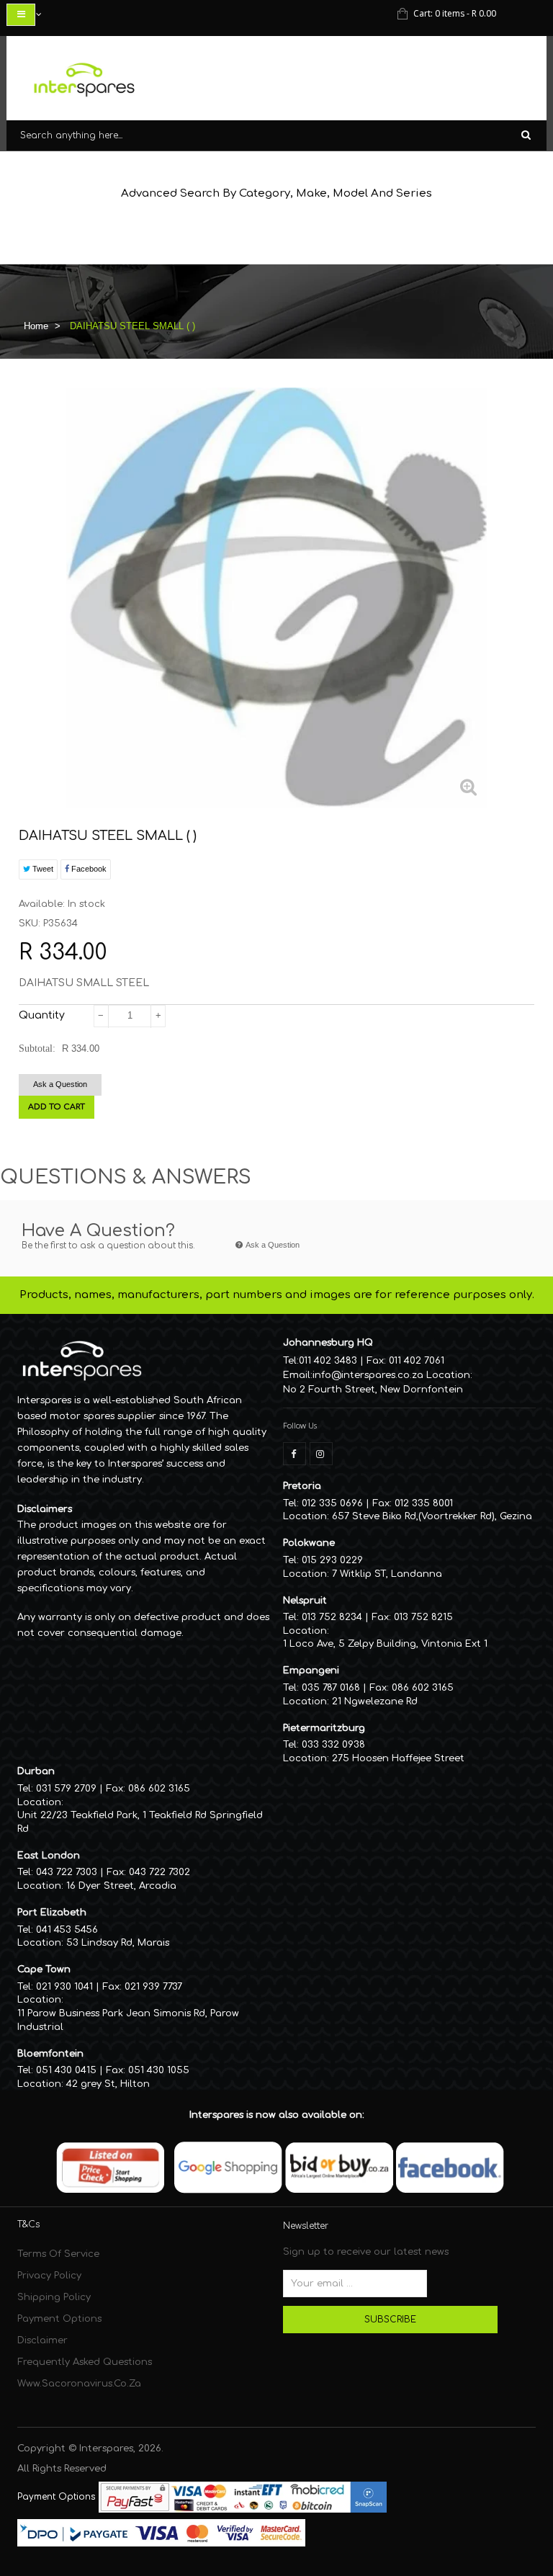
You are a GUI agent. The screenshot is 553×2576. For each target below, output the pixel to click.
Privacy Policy (49, 2276)
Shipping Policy (54, 2297)
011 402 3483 (328, 1361)
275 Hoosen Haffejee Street (398, 1758)
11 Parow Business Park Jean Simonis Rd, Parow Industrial (128, 2020)
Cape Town (44, 1969)
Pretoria (302, 1486)
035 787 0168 (331, 1688)
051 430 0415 (66, 2070)
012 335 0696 (332, 1503)
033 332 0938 (333, 1745)
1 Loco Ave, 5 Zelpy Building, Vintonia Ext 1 (385, 1644)
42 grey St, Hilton (108, 2084)
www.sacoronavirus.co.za (79, 2384)
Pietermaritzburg (324, 1728)
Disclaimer (42, 2340)
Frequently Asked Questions (85, 2362)
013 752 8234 (332, 1617)
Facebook (88, 869)
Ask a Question (60, 1084)
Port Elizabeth (52, 1913)
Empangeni (311, 1671)
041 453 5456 (67, 1930)
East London (49, 1856)
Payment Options (59, 2319)
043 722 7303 (67, 1872)
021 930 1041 (64, 1987)
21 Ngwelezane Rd (375, 1701)
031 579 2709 (66, 1789)
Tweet (42, 869)
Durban (36, 1771)
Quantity (42, 1015)
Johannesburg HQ (328, 1343)
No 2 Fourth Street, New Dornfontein (373, 1390)
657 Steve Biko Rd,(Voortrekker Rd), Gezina (432, 1516)
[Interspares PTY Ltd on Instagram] (321, 1454)
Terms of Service (58, 2254)
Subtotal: (37, 1048)
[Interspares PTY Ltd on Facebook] (295, 1454)
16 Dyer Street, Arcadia (121, 1886)
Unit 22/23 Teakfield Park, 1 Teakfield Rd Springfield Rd (140, 1822)
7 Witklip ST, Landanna (387, 1574)
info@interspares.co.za (368, 1375)
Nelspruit (305, 1601)
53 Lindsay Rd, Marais (118, 1943)
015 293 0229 (332, 1560)
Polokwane (309, 1543)
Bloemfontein (50, 2054)
